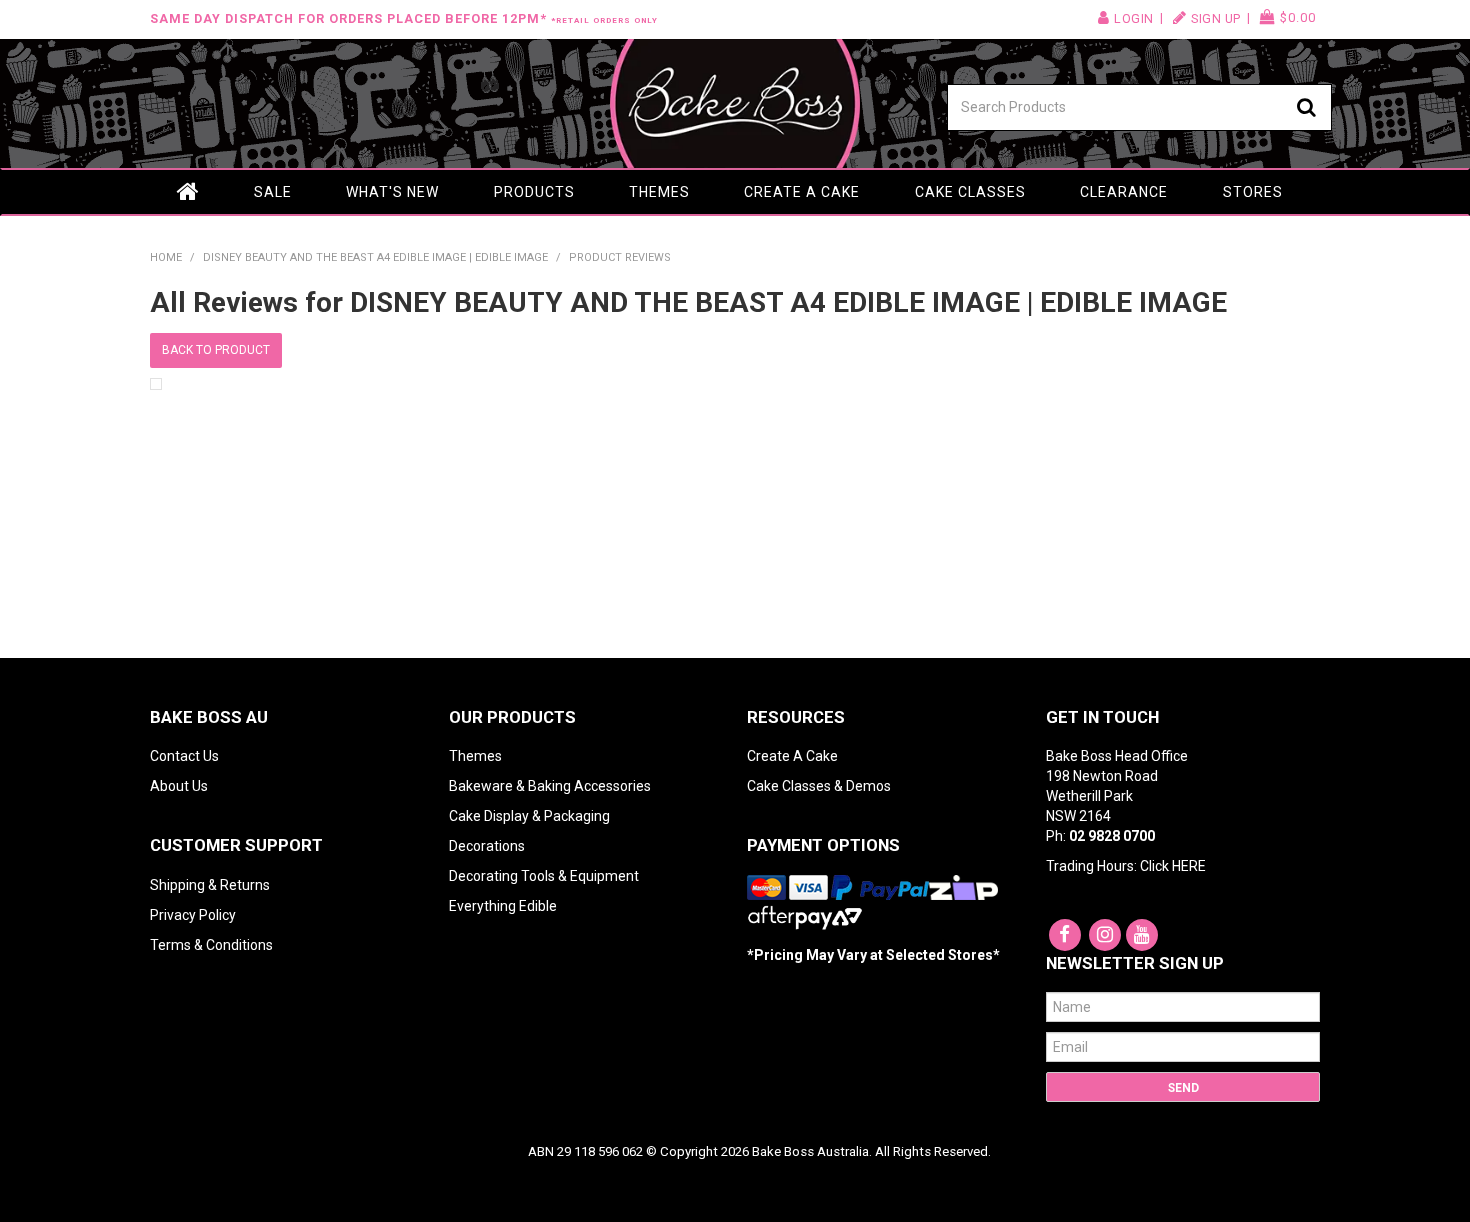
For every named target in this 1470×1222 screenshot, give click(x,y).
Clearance (1124, 192)
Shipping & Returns (210, 885)
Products (534, 192)
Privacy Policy (193, 915)
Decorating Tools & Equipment (544, 876)
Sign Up (1216, 18)
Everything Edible (503, 906)
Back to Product (216, 350)
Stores (1253, 192)
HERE (1189, 866)
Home (188, 192)
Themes (659, 192)
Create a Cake (802, 192)
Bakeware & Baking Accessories (550, 786)
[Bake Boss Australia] (734, 103)
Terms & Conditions (211, 945)
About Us (179, 786)
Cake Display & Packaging (529, 816)
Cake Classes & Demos (819, 786)
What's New (392, 192)
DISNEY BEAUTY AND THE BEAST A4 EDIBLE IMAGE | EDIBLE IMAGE (375, 257)
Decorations (487, 846)
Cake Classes (970, 192)
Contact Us (184, 756)
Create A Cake (792, 756)
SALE (273, 192)
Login (1134, 18)
